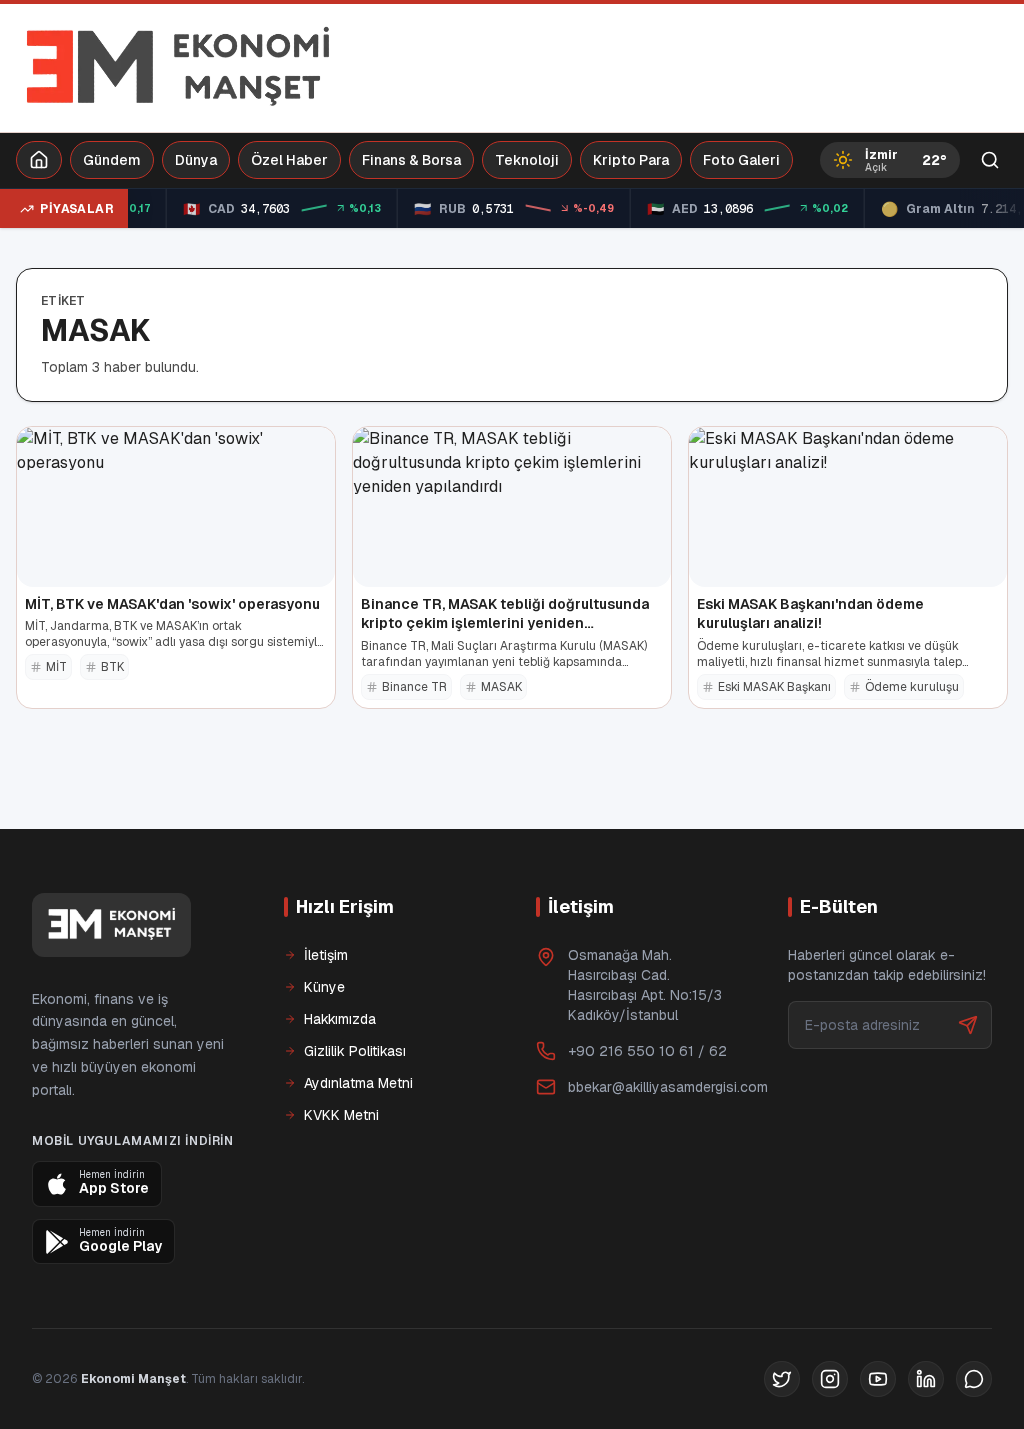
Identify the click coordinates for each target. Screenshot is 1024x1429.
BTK (112, 667)
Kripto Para (631, 160)
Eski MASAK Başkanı (774, 687)
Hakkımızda (340, 1019)
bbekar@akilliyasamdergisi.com (668, 1087)
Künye (324, 987)
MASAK (501, 687)
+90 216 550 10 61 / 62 (647, 1051)
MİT (56, 667)
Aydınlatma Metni (358, 1083)
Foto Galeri (741, 160)
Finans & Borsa (411, 160)
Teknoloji (527, 160)
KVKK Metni (341, 1115)
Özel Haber (289, 160)
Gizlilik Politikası (355, 1051)
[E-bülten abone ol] (968, 1025)
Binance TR (414, 687)
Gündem (112, 160)
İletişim (326, 955)
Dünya (196, 160)
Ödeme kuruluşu (912, 687)
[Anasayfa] (39, 160)
